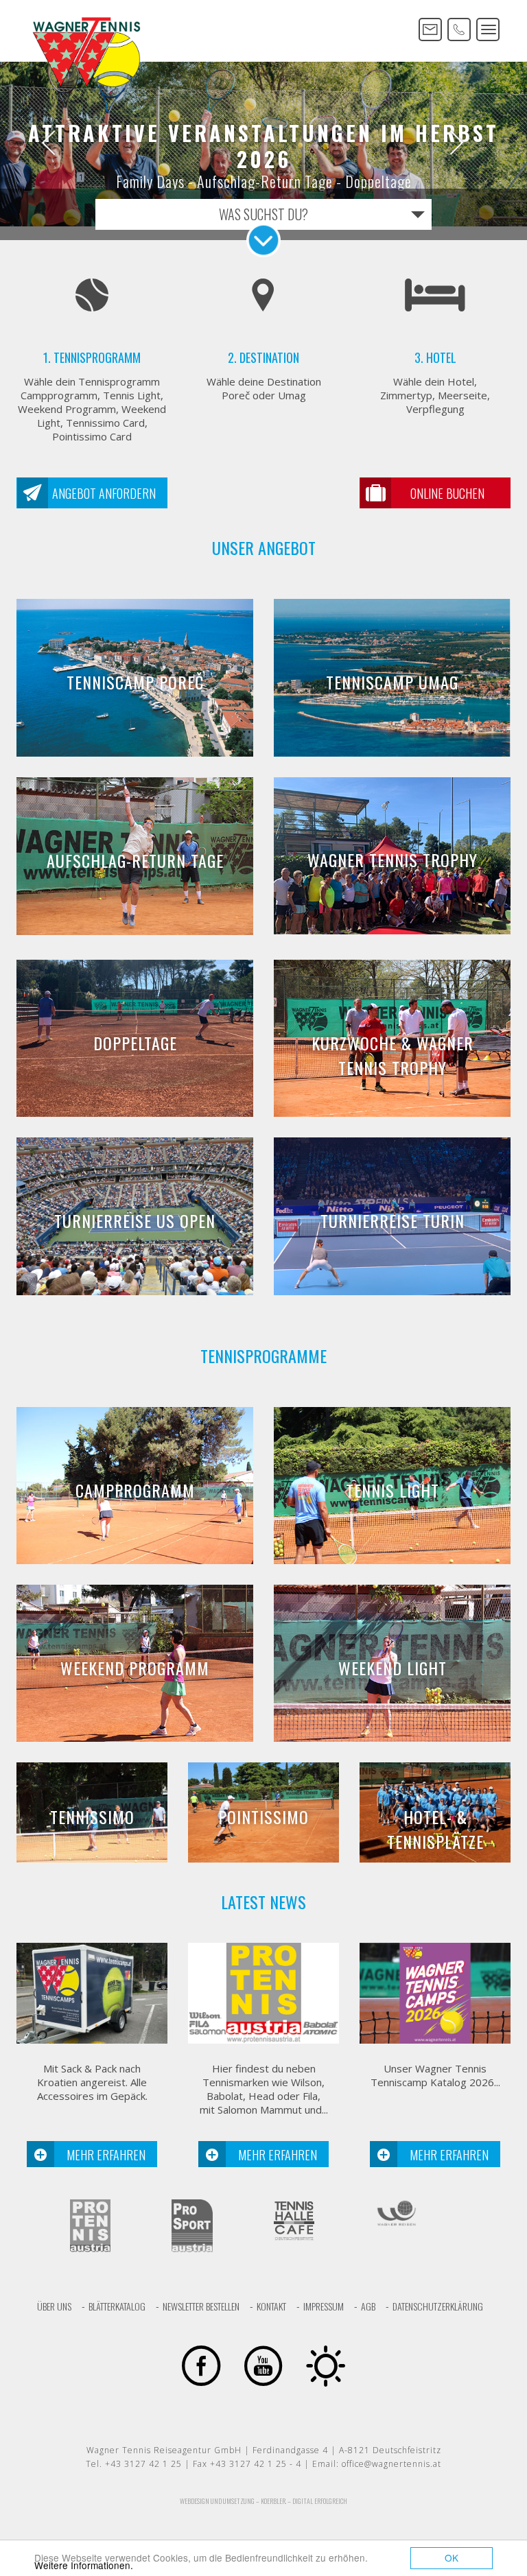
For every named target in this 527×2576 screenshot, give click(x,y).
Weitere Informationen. (84, 2565)
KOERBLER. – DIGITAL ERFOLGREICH (304, 2501)
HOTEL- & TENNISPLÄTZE (435, 1829)
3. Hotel (435, 357)
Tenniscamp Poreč (135, 682)
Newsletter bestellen (201, 2306)
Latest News (263, 1902)
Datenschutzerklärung (438, 2306)
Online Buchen (447, 493)
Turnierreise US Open (135, 1220)
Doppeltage (135, 1043)
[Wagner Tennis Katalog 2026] (435, 1993)
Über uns (54, 2306)
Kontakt (271, 2306)
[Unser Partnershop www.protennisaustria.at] (263, 1993)
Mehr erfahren (106, 2155)
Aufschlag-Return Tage (135, 860)
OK (452, 2557)
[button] (39, 144)
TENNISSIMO (92, 1817)
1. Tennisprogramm (92, 357)
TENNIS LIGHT (393, 1490)
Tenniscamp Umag (392, 682)
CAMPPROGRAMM (135, 1490)
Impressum (324, 2306)
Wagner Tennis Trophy (393, 860)
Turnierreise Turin (393, 1220)
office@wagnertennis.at (391, 2464)
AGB (368, 2306)
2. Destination (263, 357)
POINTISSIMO (263, 1817)
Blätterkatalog (117, 2306)
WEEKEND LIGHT (393, 1668)
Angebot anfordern (104, 493)
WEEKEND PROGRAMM (135, 1668)
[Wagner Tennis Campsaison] (92, 1993)
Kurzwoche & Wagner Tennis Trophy (393, 1055)
